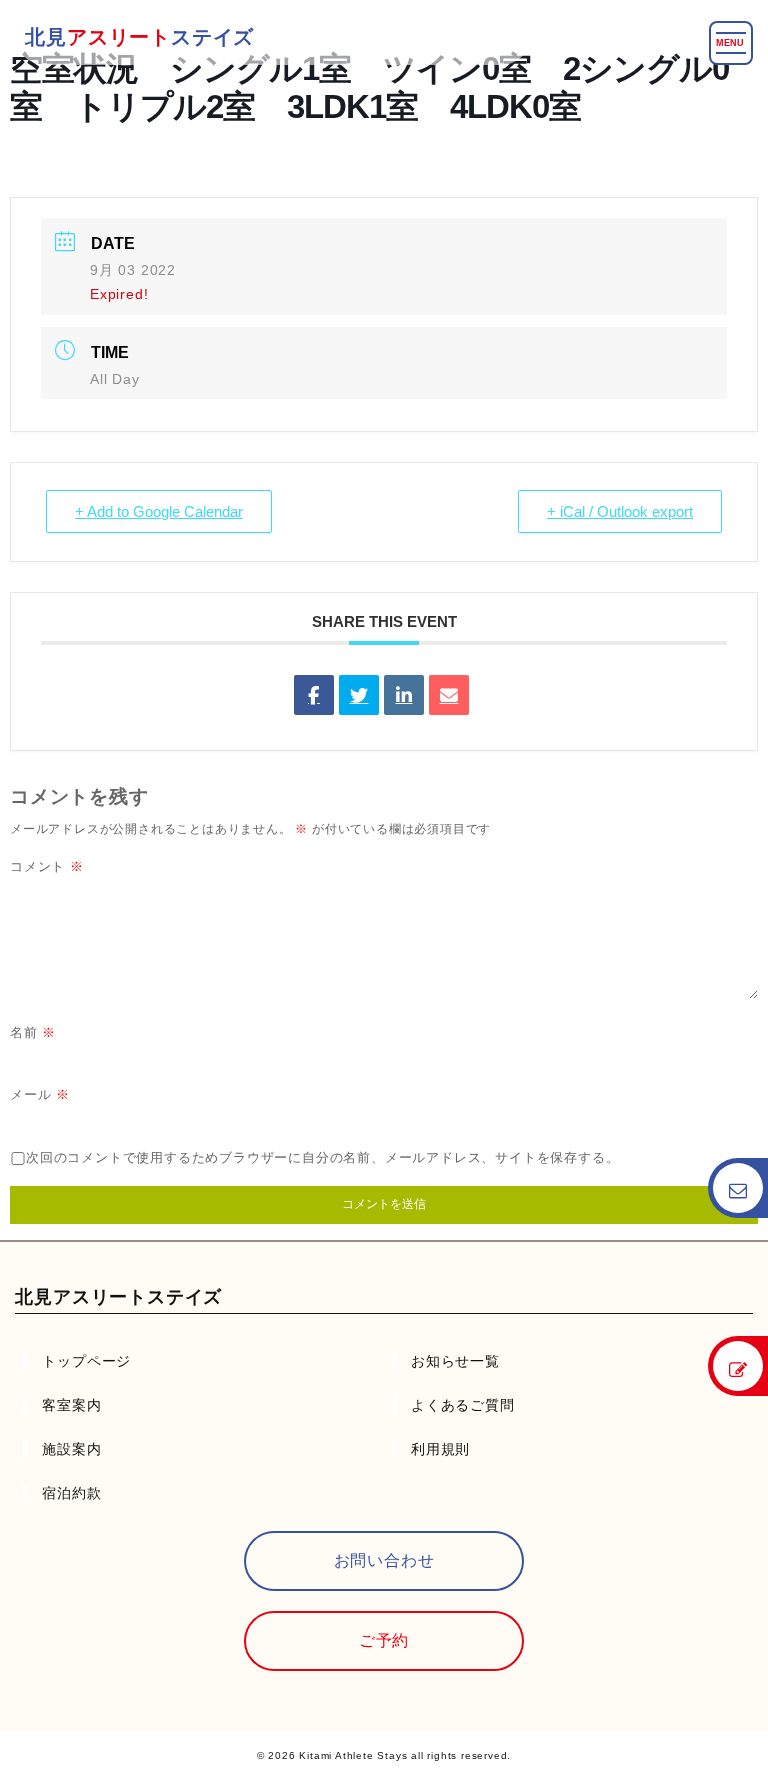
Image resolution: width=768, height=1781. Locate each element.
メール (40, 1094)
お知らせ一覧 (455, 1361)
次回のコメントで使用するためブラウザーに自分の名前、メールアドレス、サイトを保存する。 (322, 1157)
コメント (47, 866)
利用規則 (440, 1449)
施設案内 (71, 1449)
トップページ (86, 1361)
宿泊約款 (71, 1493)
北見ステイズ (139, 37)
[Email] (449, 695)
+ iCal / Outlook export (620, 511)
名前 (33, 1032)
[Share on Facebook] (314, 695)
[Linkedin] (404, 695)
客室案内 (71, 1405)
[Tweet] (359, 695)
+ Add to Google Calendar (159, 511)
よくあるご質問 (463, 1405)
